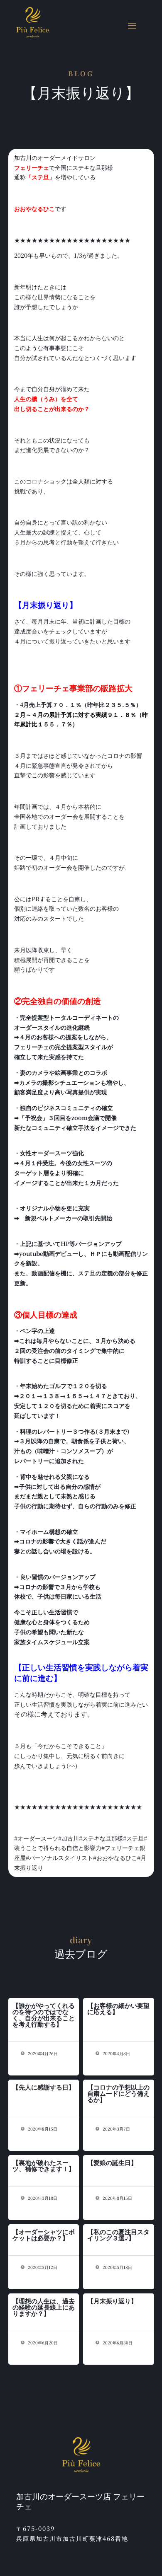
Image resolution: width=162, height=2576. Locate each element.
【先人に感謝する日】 (44, 2087)
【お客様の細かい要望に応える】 (118, 2008)
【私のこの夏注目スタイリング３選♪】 (118, 2235)
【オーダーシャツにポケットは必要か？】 (44, 2235)
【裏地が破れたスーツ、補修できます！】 (44, 2165)
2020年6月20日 (42, 2343)
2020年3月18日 (42, 2198)
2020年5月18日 (117, 2267)
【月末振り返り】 (112, 2301)
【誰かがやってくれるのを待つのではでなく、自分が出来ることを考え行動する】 (44, 2015)
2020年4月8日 (116, 2053)
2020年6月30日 (117, 2343)
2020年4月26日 (42, 2053)
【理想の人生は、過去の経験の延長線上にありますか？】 (44, 2307)
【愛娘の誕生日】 (112, 2162)
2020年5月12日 (42, 2267)
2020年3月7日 (116, 2129)
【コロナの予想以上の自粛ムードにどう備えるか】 (118, 2093)
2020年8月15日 (42, 2129)
